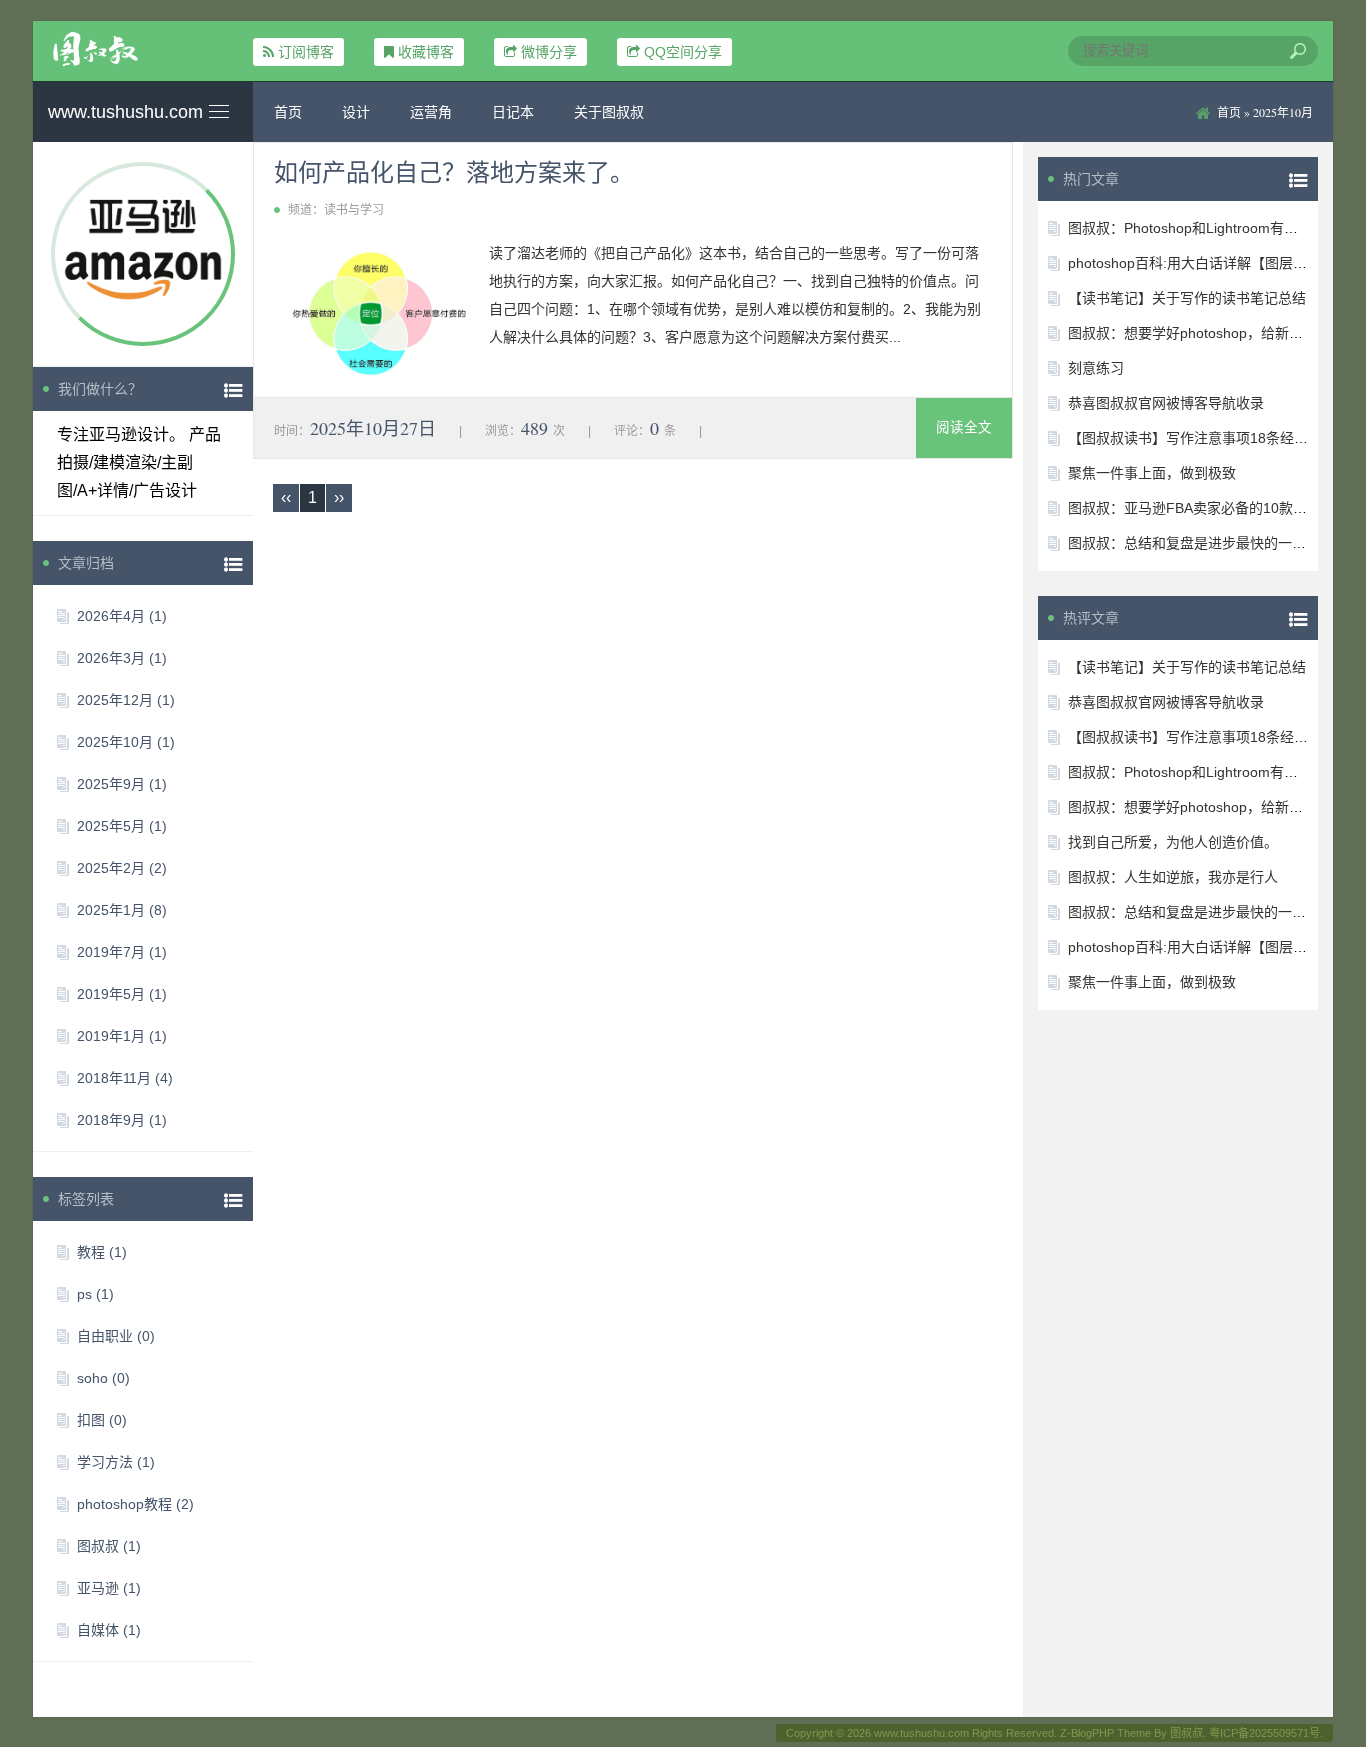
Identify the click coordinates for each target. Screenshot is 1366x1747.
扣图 (102, 1420)
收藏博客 (426, 52)
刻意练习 (1096, 368)
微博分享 (549, 52)
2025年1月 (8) (122, 910)
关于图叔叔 (609, 112)
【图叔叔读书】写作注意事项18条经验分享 (1202, 438)
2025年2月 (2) (122, 868)
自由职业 (116, 1336)
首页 (288, 112)
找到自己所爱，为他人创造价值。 (1173, 842)
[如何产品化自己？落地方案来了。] (374, 314)
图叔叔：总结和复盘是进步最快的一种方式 (1201, 543)
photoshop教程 (135, 1504)
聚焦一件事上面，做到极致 (1152, 473)
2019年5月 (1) (122, 994)
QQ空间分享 (683, 52)
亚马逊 (109, 1588)
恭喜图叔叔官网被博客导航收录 (1166, 403)
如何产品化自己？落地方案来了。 (454, 172)
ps (95, 1294)
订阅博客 (306, 52)
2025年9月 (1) (122, 784)
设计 (356, 112)
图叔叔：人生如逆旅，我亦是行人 (1173, 877)
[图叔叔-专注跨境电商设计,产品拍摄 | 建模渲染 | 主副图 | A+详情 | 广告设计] (143, 49)
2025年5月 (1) (122, 826)
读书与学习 (354, 210)
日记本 (513, 112)
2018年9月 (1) (122, 1120)
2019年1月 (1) (122, 1036)
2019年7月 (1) (122, 952)
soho (103, 1378)
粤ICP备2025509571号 (1264, 1733)
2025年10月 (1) (126, 742)
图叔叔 (109, 1546)
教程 (102, 1252)
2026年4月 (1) (122, 616)
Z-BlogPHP (1087, 1733)
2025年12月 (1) (126, 700)
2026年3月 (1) (122, 658)
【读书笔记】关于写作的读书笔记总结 (1187, 298)
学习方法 (116, 1462)
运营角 (431, 112)
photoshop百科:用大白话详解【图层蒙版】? (1205, 263)
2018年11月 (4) (125, 1078)
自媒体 (109, 1630)
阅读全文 (964, 427)
